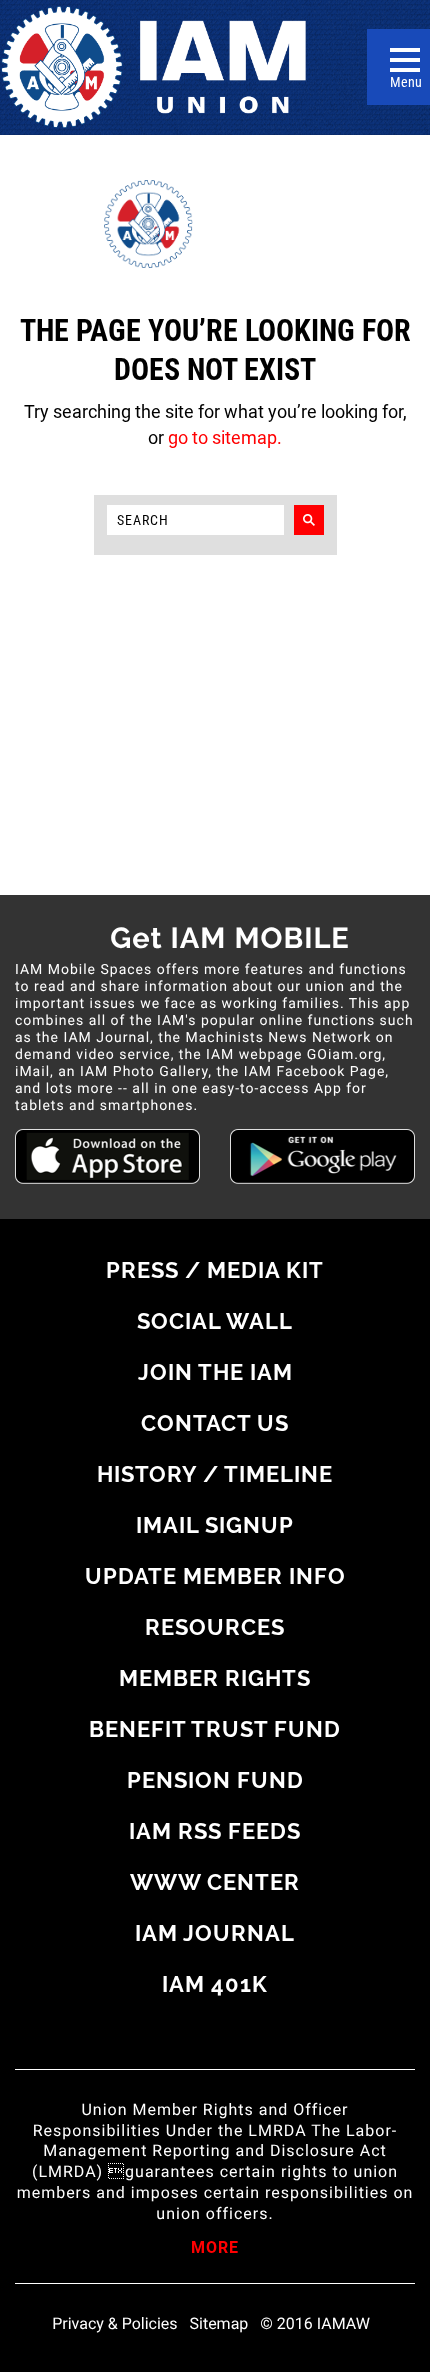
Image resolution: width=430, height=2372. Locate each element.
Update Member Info (215, 1576)
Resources (215, 1627)
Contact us (215, 1423)
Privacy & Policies (114, 2324)
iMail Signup (215, 1525)
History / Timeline (215, 1474)
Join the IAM (215, 1372)
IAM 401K (215, 1984)
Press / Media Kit (215, 1270)
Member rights (215, 1678)
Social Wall (215, 1321)
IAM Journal (215, 1933)
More (215, 2249)
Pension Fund (215, 1780)
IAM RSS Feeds (215, 1831)
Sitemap (219, 2324)
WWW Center (215, 1882)
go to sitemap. (225, 437)
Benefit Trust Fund (215, 1729)
